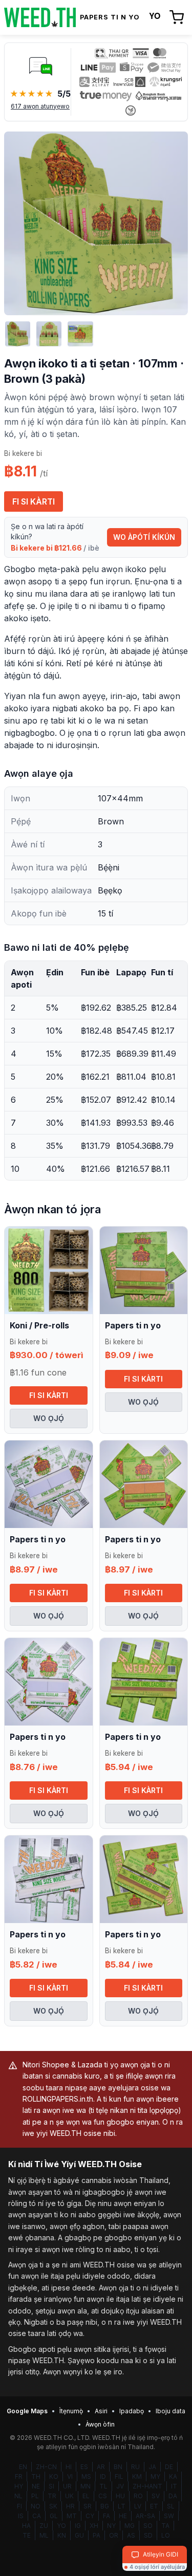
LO (166, 2535)
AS (131, 2535)
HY (19, 2486)
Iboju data (170, 2411)
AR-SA (145, 2516)
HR (70, 2506)
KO (54, 2476)
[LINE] (40, 66)
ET (154, 2506)
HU (120, 2496)
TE (27, 2535)
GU (79, 2535)
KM (137, 2476)
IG (78, 2526)
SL (171, 2506)
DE (169, 2467)
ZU (44, 2526)
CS (103, 2496)
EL (86, 2496)
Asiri (101, 2411)
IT (174, 2486)
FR (19, 2476)
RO (138, 2496)
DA (173, 2496)
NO (36, 2506)
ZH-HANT (147, 2486)
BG (105, 2506)
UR (67, 2486)
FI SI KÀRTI (34, 501)
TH (36, 2476)
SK (53, 2506)
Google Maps (27, 2411)
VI (70, 2476)
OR (114, 2535)
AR (101, 2467)
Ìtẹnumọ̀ (71, 2411)
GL (54, 2516)
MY (155, 2476)
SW (169, 2516)
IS (21, 2516)
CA (37, 2516)
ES (84, 2467)
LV (138, 2506)
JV (120, 2486)
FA (106, 2516)
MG (130, 2526)
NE (36, 2486)
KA (173, 2476)
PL (35, 2496)
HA (26, 2526)
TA (165, 2526)
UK (69, 2496)
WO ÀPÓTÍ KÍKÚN (144, 537)
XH (94, 2526)
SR (88, 2506)
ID (103, 2476)
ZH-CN (46, 2467)
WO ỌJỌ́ (49, 1418)
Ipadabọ (132, 2411)
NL (18, 2496)
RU (135, 2467)
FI (19, 2506)
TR (52, 2496)
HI (69, 2467)
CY (90, 2516)
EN (23, 2467)
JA (152, 2467)
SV (156, 2496)
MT (72, 2516)
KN (62, 2535)
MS (86, 2476)
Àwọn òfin (100, 2424)
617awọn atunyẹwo (40, 106)
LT (122, 2506)
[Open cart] (177, 17)
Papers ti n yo (133, 1325)
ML (44, 2535)
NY (111, 2526)
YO (61, 2526)
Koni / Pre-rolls (39, 1325)
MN (86, 2486)
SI (51, 2486)
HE (123, 2516)
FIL (119, 2476)
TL (103, 2486)
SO (148, 2526)
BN (118, 2467)
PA (97, 2535)
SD (148, 2535)
